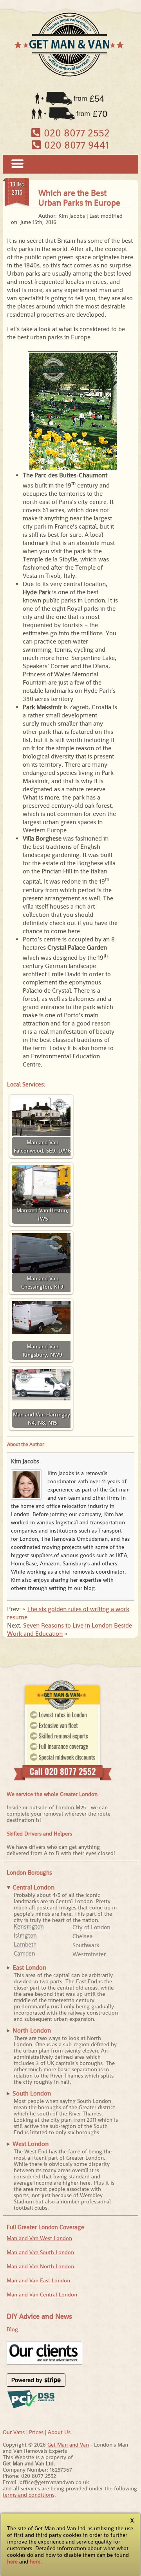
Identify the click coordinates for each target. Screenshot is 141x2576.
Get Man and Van (68, 2445)
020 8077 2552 (75, 133)
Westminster (89, 1954)
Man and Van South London (40, 2252)
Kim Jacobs (25, 1461)
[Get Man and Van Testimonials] (44, 2363)
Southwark (86, 1945)
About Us (59, 2432)
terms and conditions (29, 2495)
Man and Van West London (39, 2238)
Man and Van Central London (42, 2295)
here (12, 2562)
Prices (36, 2432)
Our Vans (14, 2432)
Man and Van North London (40, 2266)
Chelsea (83, 1936)
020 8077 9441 (75, 145)
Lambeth (25, 1944)
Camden (24, 1953)
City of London (91, 1927)
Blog (12, 2329)
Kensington (29, 1926)
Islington (25, 1935)
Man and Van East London (38, 2280)
